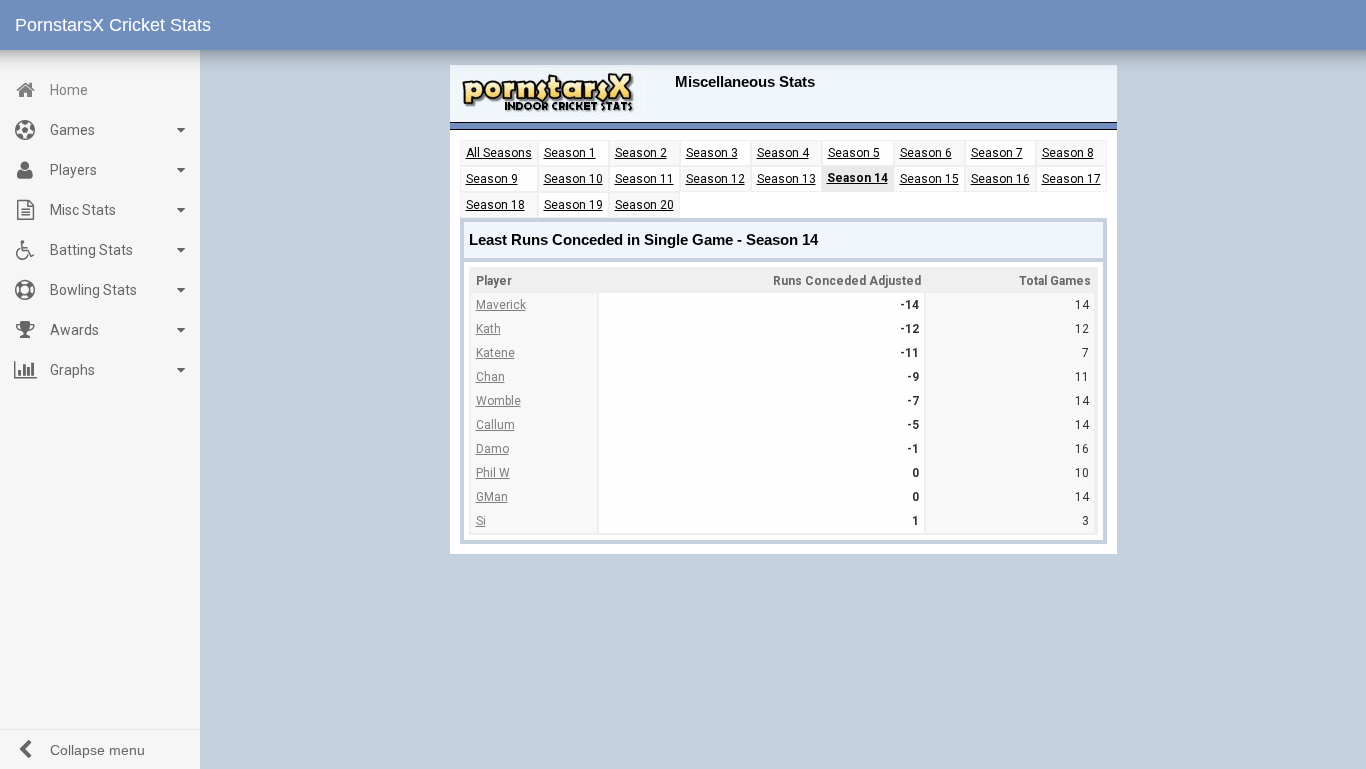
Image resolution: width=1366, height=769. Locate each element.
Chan (490, 377)
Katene (495, 353)
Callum (495, 425)
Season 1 (570, 153)
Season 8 (1068, 153)
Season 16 (1000, 179)
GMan (492, 497)
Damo (492, 449)
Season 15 (929, 179)
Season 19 (573, 205)
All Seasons (499, 153)
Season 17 (1071, 179)
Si (481, 521)
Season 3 (712, 153)
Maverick (501, 305)
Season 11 (644, 179)
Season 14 (857, 178)
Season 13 (786, 179)
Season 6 (926, 153)
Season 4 (783, 153)
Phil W (493, 473)
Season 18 (495, 205)
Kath (488, 329)
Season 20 (644, 205)
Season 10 (573, 179)
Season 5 (854, 153)
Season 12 (715, 179)
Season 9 (492, 179)
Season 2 (641, 153)
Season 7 (997, 153)
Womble (498, 401)
